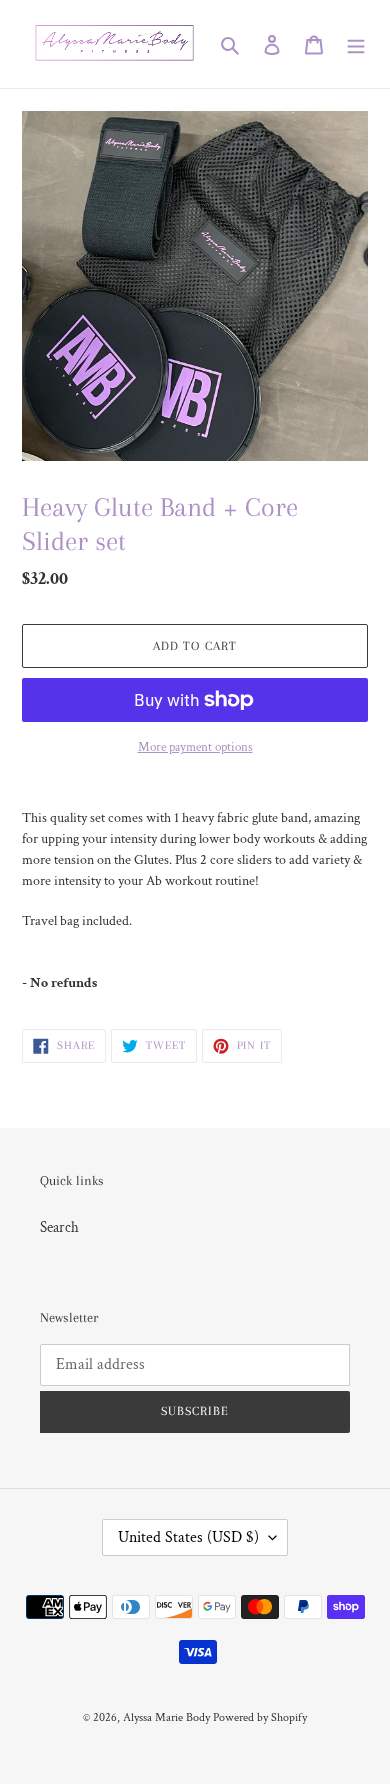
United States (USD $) (188, 1537)
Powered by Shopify (260, 1717)
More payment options (195, 747)
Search (59, 1227)
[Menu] (356, 44)
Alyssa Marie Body (166, 1717)
